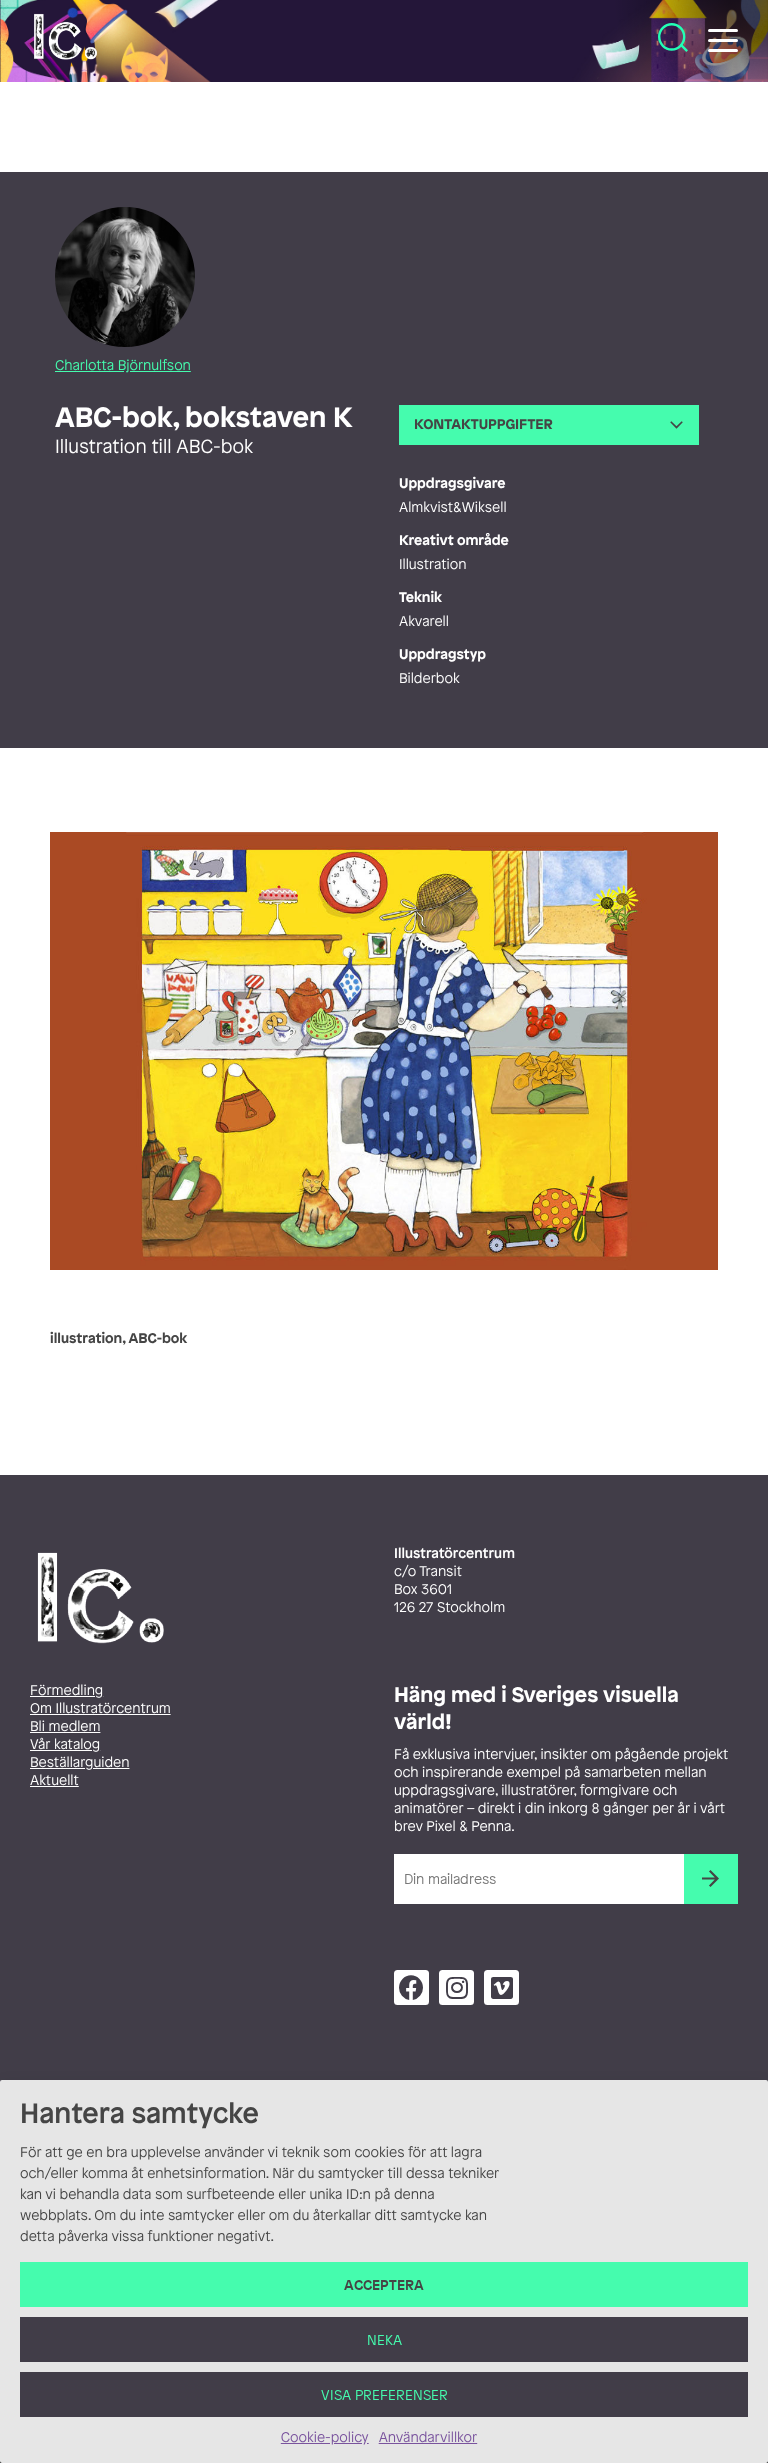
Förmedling (66, 1690)
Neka (384, 2339)
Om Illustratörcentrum (100, 1708)
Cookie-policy (325, 2437)
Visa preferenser (384, 2394)
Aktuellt (54, 1780)
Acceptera (384, 2284)
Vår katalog (65, 1744)
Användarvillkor (428, 2437)
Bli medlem (65, 1726)
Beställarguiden (79, 1762)
